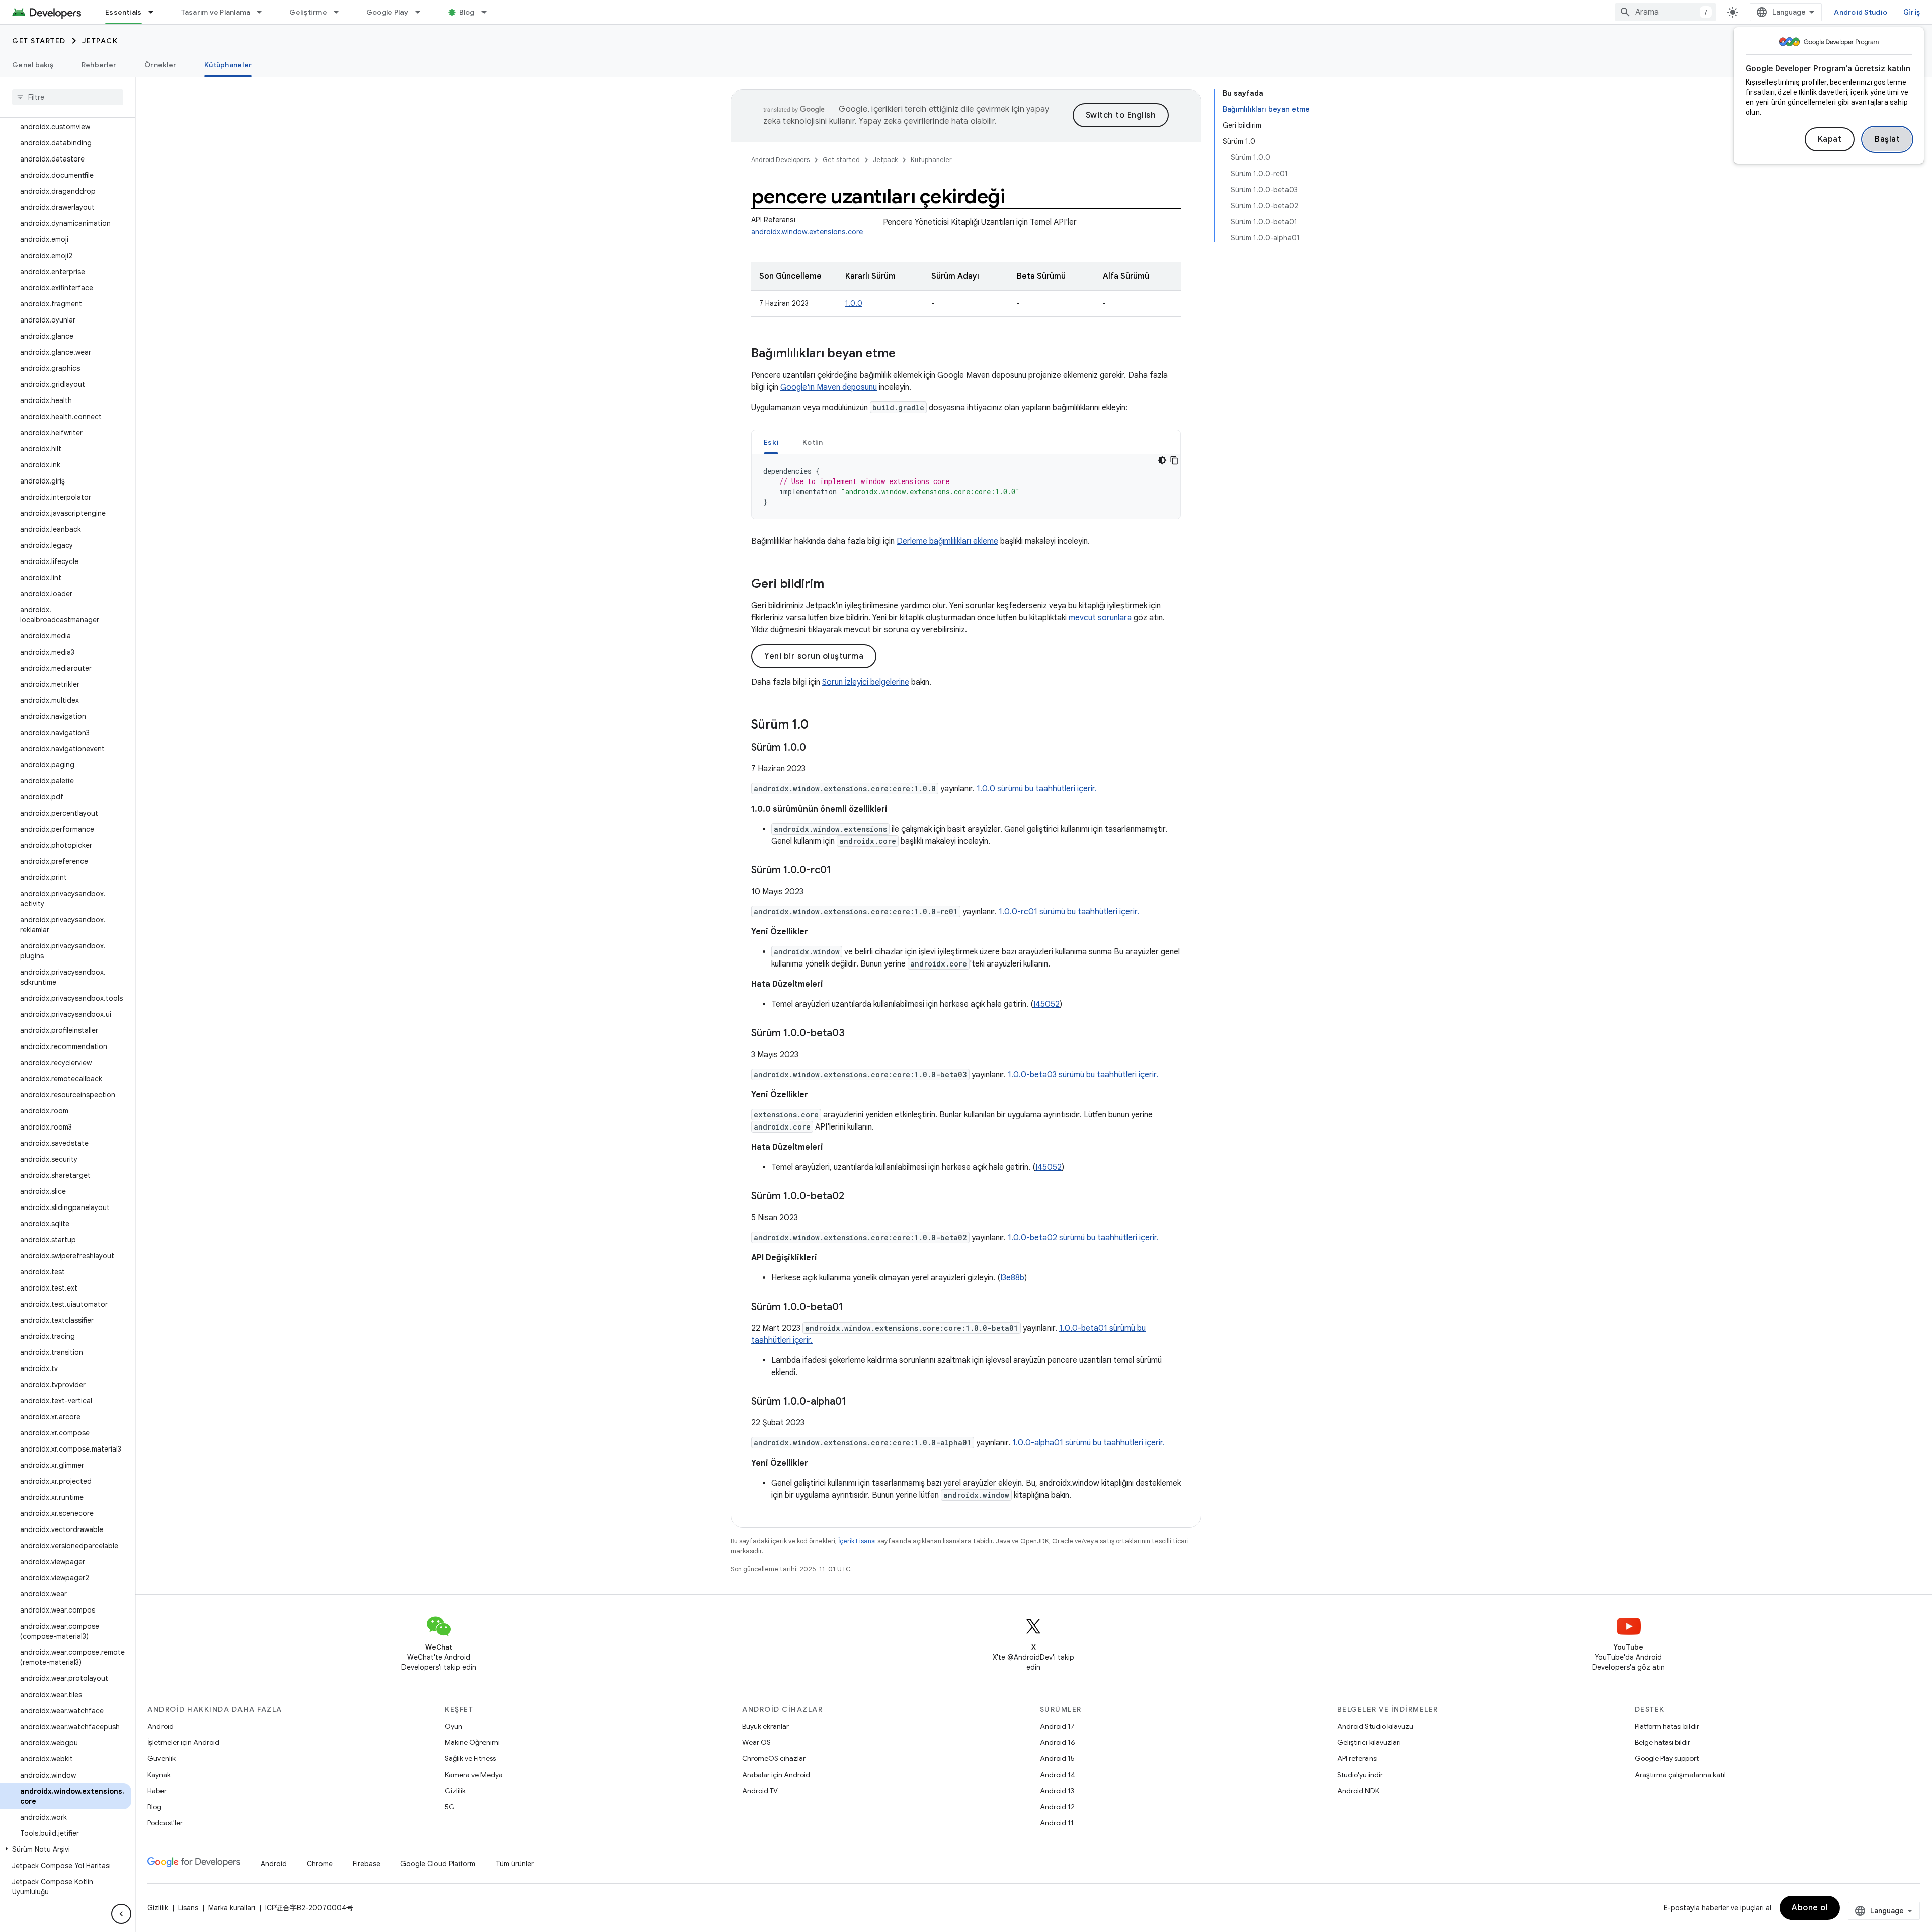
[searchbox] (68, 97)
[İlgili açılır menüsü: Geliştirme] (341, 12)
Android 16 (1058, 1742)
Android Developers (780, 160)
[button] (66, 1849)
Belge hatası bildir (1663, 1742)
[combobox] (1665, 12)
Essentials (124, 12)
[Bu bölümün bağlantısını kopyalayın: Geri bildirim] (834, 585)
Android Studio (1861, 12)
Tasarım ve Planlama (216, 12)
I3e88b (1012, 1278)
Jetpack (100, 41)
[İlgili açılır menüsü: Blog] (489, 12)
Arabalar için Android (776, 1775)
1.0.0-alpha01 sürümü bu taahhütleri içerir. (1089, 1443)
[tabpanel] (966, 487)
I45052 (1046, 1004)
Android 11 (1057, 1823)
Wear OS (756, 1742)
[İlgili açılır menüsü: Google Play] (422, 12)
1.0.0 (854, 303)
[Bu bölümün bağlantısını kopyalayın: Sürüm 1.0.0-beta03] (855, 1034)
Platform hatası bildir (1667, 1726)
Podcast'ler (165, 1823)
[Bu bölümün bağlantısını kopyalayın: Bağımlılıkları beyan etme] (906, 354)
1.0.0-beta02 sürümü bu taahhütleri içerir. (1083, 1238)
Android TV (760, 1791)
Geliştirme (308, 12)
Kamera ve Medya (474, 1775)
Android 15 (1057, 1758)
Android (160, 1726)
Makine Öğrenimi (472, 1742)
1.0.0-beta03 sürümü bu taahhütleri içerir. (1083, 1075)
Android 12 (1057, 1807)
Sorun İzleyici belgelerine (866, 682)
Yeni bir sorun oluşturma (814, 656)
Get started (39, 41)
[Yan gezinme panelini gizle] (121, 1914)
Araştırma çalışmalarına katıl (1680, 1775)
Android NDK (1358, 1791)
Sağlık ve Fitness (470, 1758)
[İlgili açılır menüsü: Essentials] (155, 12)
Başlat (1887, 139)
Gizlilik (455, 1791)
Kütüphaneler (228, 65)
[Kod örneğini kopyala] (1174, 460)
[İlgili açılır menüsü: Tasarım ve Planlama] (264, 12)
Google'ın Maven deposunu (829, 387)
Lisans (188, 1908)
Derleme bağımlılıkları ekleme (947, 541)
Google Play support (1667, 1758)
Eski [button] (771, 442)
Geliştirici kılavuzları (1369, 1742)
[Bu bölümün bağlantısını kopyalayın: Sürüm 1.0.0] (816, 748)
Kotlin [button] (813, 442)
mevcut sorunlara (1100, 618)
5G (450, 1807)
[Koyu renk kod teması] (1162, 460)
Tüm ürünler (515, 1864)
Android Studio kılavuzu (1375, 1726)
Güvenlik (162, 1758)
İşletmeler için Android (183, 1742)
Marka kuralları (232, 1908)
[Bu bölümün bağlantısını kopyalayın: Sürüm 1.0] (819, 726)
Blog (467, 12)
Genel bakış (33, 65)
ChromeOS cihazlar (774, 1758)
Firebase (367, 1864)
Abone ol (1810, 1908)
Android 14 (1058, 1775)
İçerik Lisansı (857, 1541)
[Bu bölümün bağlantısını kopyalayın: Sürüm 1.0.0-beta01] (853, 1308)
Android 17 (1057, 1726)
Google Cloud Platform (438, 1864)
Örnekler (160, 65)
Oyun (454, 1726)
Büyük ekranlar (766, 1726)
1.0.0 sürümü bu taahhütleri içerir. (1037, 789)
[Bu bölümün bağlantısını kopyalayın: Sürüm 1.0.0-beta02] (854, 1197)
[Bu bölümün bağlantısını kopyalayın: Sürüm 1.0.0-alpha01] (856, 1402)
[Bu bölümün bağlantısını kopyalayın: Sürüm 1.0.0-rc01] (841, 871)
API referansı (1357, 1758)
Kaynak (159, 1775)
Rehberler (99, 65)
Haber (157, 1791)
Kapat (1830, 139)
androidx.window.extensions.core (807, 232)
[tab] (771, 442)
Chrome (320, 1864)
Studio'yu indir (1360, 1775)
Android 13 (1057, 1791)
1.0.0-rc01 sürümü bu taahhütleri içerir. (1069, 912)
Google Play (387, 12)
